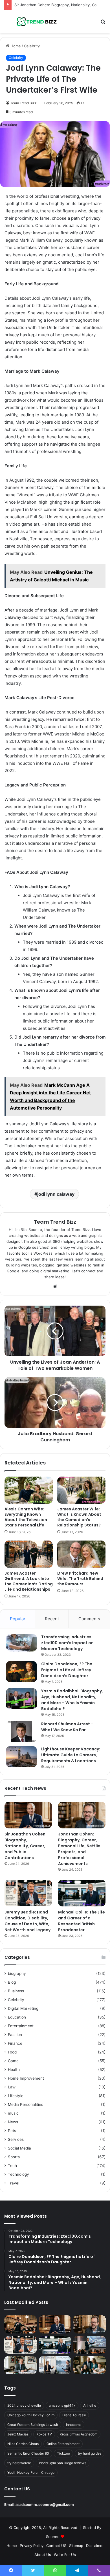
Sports (14, 2157)
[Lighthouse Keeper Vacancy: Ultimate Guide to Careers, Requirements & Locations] (21, 1757)
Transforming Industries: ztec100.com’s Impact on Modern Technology (67, 1643)
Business (16, 1991)
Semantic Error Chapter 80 (28, 2453)
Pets (12, 2131)
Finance (15, 2043)
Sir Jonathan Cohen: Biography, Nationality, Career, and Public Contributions (26, 1846)
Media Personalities (26, 2104)
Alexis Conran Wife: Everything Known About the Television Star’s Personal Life (26, 1517)
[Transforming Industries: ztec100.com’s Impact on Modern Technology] (21, 1643)
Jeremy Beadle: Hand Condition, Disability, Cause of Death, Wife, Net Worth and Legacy (27, 1921)
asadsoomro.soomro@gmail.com (45, 2504)
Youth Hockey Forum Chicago (31, 2472)
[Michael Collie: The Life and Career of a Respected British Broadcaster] (82, 1893)
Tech (12, 2166)
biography (17, 1973)
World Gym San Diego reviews (63, 2463)
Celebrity (32, 46)
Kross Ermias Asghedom (79, 2434)
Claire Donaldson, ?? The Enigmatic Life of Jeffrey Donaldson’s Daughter (67, 1670)
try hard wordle (19, 2463)
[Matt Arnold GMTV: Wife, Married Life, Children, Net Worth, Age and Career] (90, 2365)
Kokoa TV (44, 2434)
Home (15, 46)
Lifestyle (16, 2096)
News (13, 2122)
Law (12, 2087)
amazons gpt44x (62, 2405)
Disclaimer (95, 2546)
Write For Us (65, 2555)
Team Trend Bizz (23, 103)
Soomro (53, 2537)
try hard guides (90, 2453)
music (13, 2113)
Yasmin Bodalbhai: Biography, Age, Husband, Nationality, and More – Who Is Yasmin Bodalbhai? (72, 1700)
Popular (18, 1619)
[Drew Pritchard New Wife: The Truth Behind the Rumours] (81, 1554)
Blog (12, 1982)
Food (12, 2052)
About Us (43, 2555)
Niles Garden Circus (23, 2444)
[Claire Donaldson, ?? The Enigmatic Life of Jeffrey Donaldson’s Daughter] (21, 1672)
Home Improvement (26, 2078)
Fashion (15, 2035)
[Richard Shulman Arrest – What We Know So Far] (21, 1732)
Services (16, 2139)
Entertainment (21, 2026)
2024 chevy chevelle (24, 2405)
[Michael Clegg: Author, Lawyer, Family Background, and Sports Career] (20, 2365)
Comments (89, 1619)
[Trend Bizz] (37, 22)
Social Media (19, 2148)
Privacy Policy (32, 2546)
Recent (52, 1619)
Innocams (74, 2425)
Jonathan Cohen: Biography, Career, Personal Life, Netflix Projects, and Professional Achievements (79, 1849)
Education (17, 2017)
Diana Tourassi (74, 2415)
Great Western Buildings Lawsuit (33, 2425)
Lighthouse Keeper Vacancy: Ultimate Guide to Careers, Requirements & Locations (71, 1755)
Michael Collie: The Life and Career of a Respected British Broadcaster (82, 1921)
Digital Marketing (23, 2008)
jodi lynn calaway (56, 1194)
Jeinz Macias (18, 2434)
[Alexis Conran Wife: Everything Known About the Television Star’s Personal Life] (29, 1490)
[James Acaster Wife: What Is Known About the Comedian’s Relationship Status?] (81, 1490)
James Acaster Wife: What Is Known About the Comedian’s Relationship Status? (79, 1517)
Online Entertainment (63, 2444)
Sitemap (76, 2546)
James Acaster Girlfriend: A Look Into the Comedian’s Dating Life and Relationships (29, 1581)
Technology (18, 2174)
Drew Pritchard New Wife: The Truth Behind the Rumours (80, 1579)
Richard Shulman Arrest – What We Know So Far (67, 1727)
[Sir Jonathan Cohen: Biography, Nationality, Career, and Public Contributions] (28, 1815)
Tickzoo (63, 2453)
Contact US (56, 2546)
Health (14, 2070)
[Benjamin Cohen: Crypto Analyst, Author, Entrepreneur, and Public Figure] (90, 2345)
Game (13, 2061)
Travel (14, 2183)
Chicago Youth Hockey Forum (31, 2415)
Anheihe (90, 2405)
